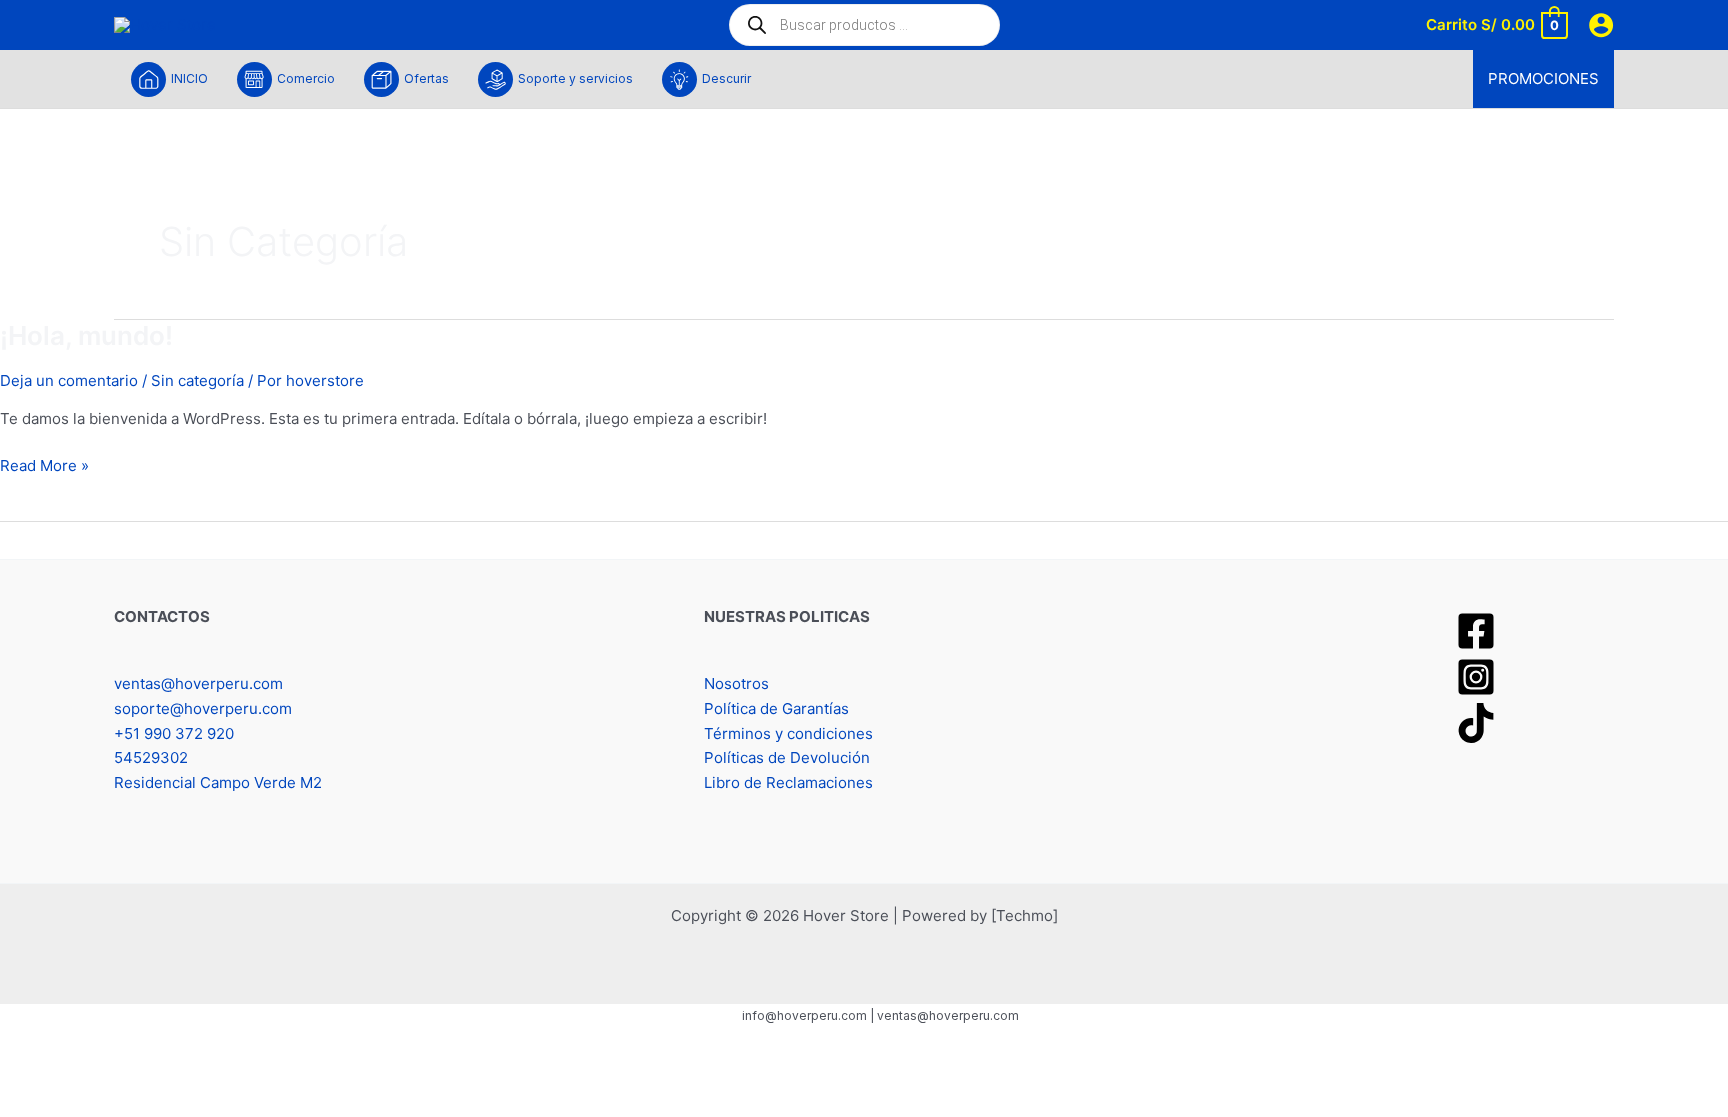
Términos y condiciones (788, 733)
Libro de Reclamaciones (788, 782)
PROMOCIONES (1543, 78)
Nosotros (736, 683)
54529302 (151, 757)
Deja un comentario (69, 380)
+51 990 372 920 (174, 733)
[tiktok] (1479, 723)
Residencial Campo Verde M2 (218, 782)
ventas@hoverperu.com (198, 683)
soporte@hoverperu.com (203, 708)
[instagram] (1479, 677)
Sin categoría (197, 380)
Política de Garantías (776, 708)
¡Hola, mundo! (86, 335)
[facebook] (1479, 631)
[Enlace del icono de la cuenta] (1601, 25)
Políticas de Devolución (787, 757)
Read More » (44, 464)
